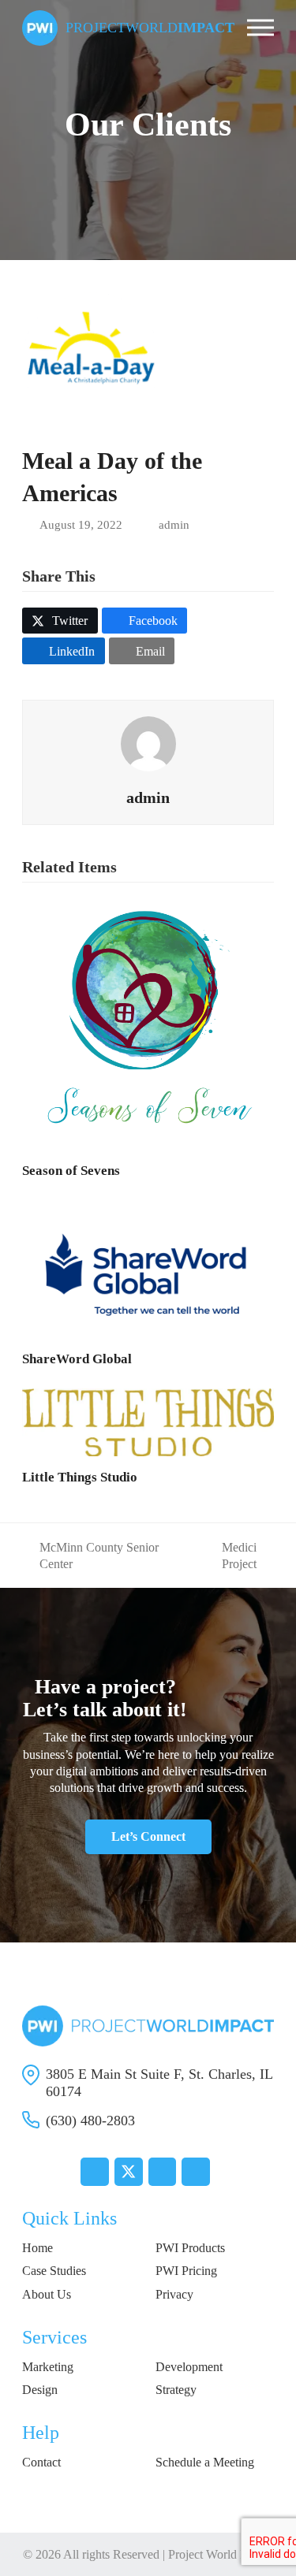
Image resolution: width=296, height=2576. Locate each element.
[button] (260, 28)
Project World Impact (221, 2554)
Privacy (174, 2294)
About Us (47, 2294)
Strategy (176, 2390)
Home (37, 2248)
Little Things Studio (80, 1477)
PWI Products (190, 2248)
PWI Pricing (186, 2271)
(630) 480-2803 (90, 2121)
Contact (41, 2462)
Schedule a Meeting (205, 2462)
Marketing (48, 2367)
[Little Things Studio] (148, 1420)
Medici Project (225, 1557)
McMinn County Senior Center (90, 1557)
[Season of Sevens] (148, 1022)
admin (174, 525)
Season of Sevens (71, 1171)
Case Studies (54, 2271)
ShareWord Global (77, 1359)
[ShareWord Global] (148, 1268)
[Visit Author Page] (148, 743)
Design (40, 2390)
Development (189, 2367)
